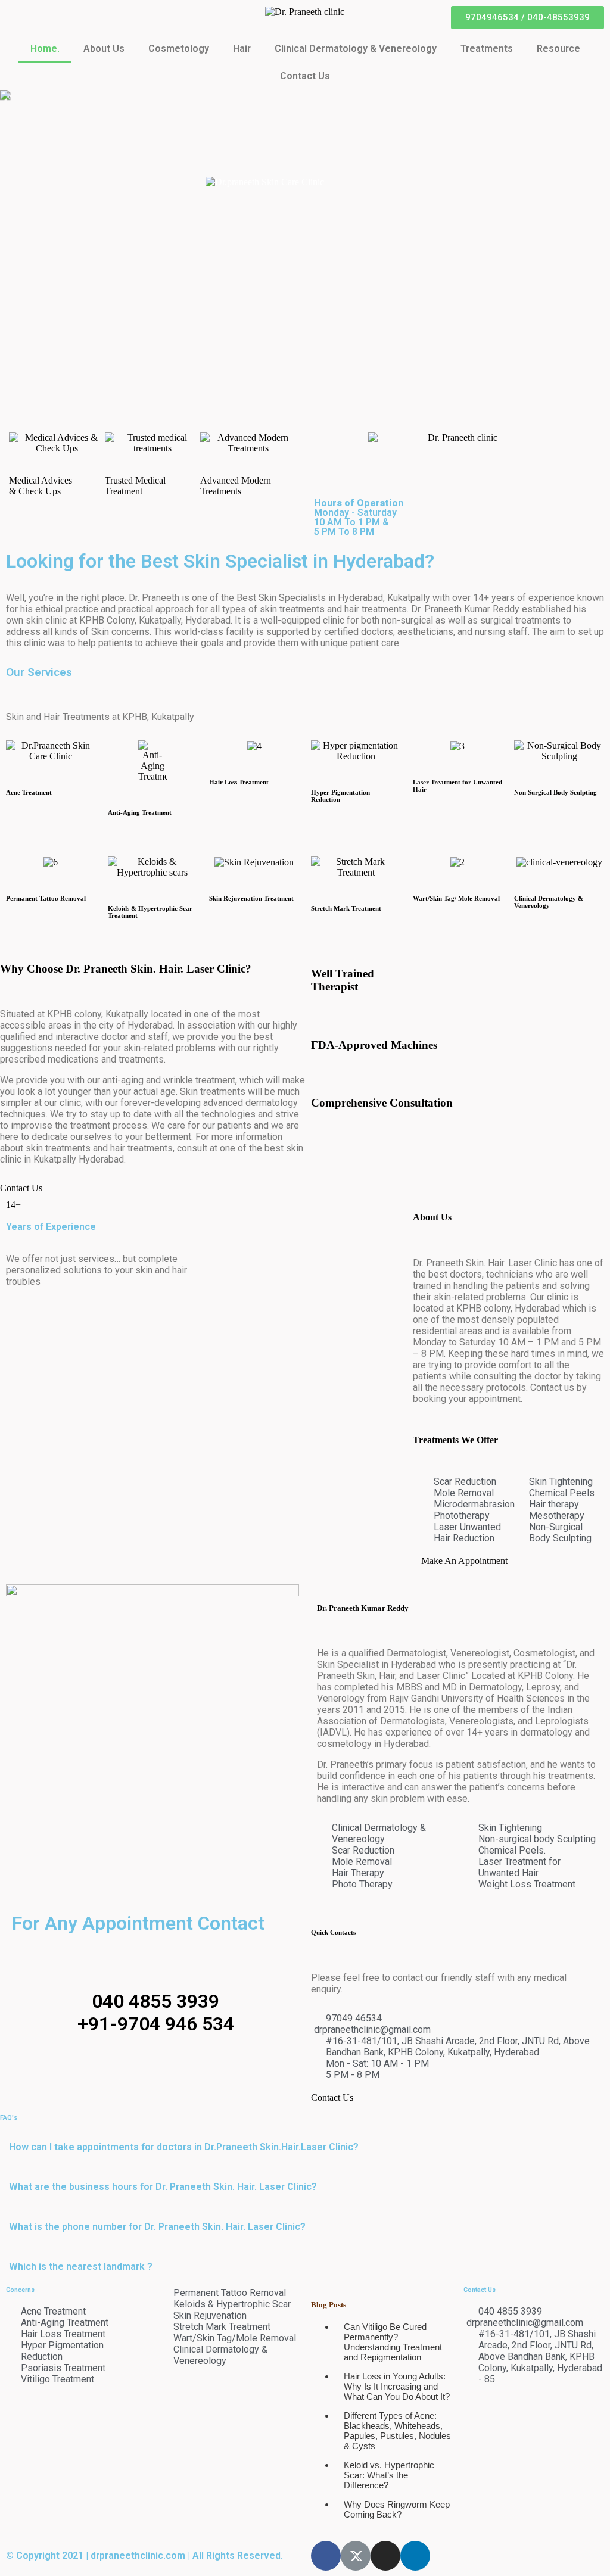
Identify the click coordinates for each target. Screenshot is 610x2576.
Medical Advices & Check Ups (41, 486)
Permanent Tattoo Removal (46, 898)
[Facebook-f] (326, 2556)
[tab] (305, 2147)
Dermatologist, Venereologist (448, 1653)
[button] (527, 18)
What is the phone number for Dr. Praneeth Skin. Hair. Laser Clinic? (157, 2227)
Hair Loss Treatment (239, 782)
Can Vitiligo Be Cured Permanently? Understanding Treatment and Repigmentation (393, 2342)
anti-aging (123, 1080)
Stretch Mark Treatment (346, 908)
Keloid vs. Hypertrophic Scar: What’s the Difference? (389, 2475)
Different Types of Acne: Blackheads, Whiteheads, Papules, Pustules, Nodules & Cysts (397, 2431)
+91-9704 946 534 (156, 2024)
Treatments (487, 49)
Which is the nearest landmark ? (81, 2267)
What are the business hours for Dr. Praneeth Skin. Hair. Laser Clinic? (163, 2187)
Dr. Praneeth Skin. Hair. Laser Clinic (485, 1263)
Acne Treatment (29, 792)
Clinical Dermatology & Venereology (356, 49)
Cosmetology (179, 49)
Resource (558, 49)
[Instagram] (385, 2556)
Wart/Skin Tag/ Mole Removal (456, 898)
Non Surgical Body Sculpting (555, 792)
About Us (104, 49)
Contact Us (305, 76)
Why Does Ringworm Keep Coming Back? (397, 2509)
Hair (242, 49)
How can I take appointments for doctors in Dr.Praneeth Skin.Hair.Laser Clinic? (184, 2147)
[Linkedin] (415, 2556)
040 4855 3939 (155, 2001)
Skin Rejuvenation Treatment (251, 898)
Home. (45, 49)
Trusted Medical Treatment (135, 486)
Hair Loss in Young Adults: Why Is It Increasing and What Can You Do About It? (397, 2386)
